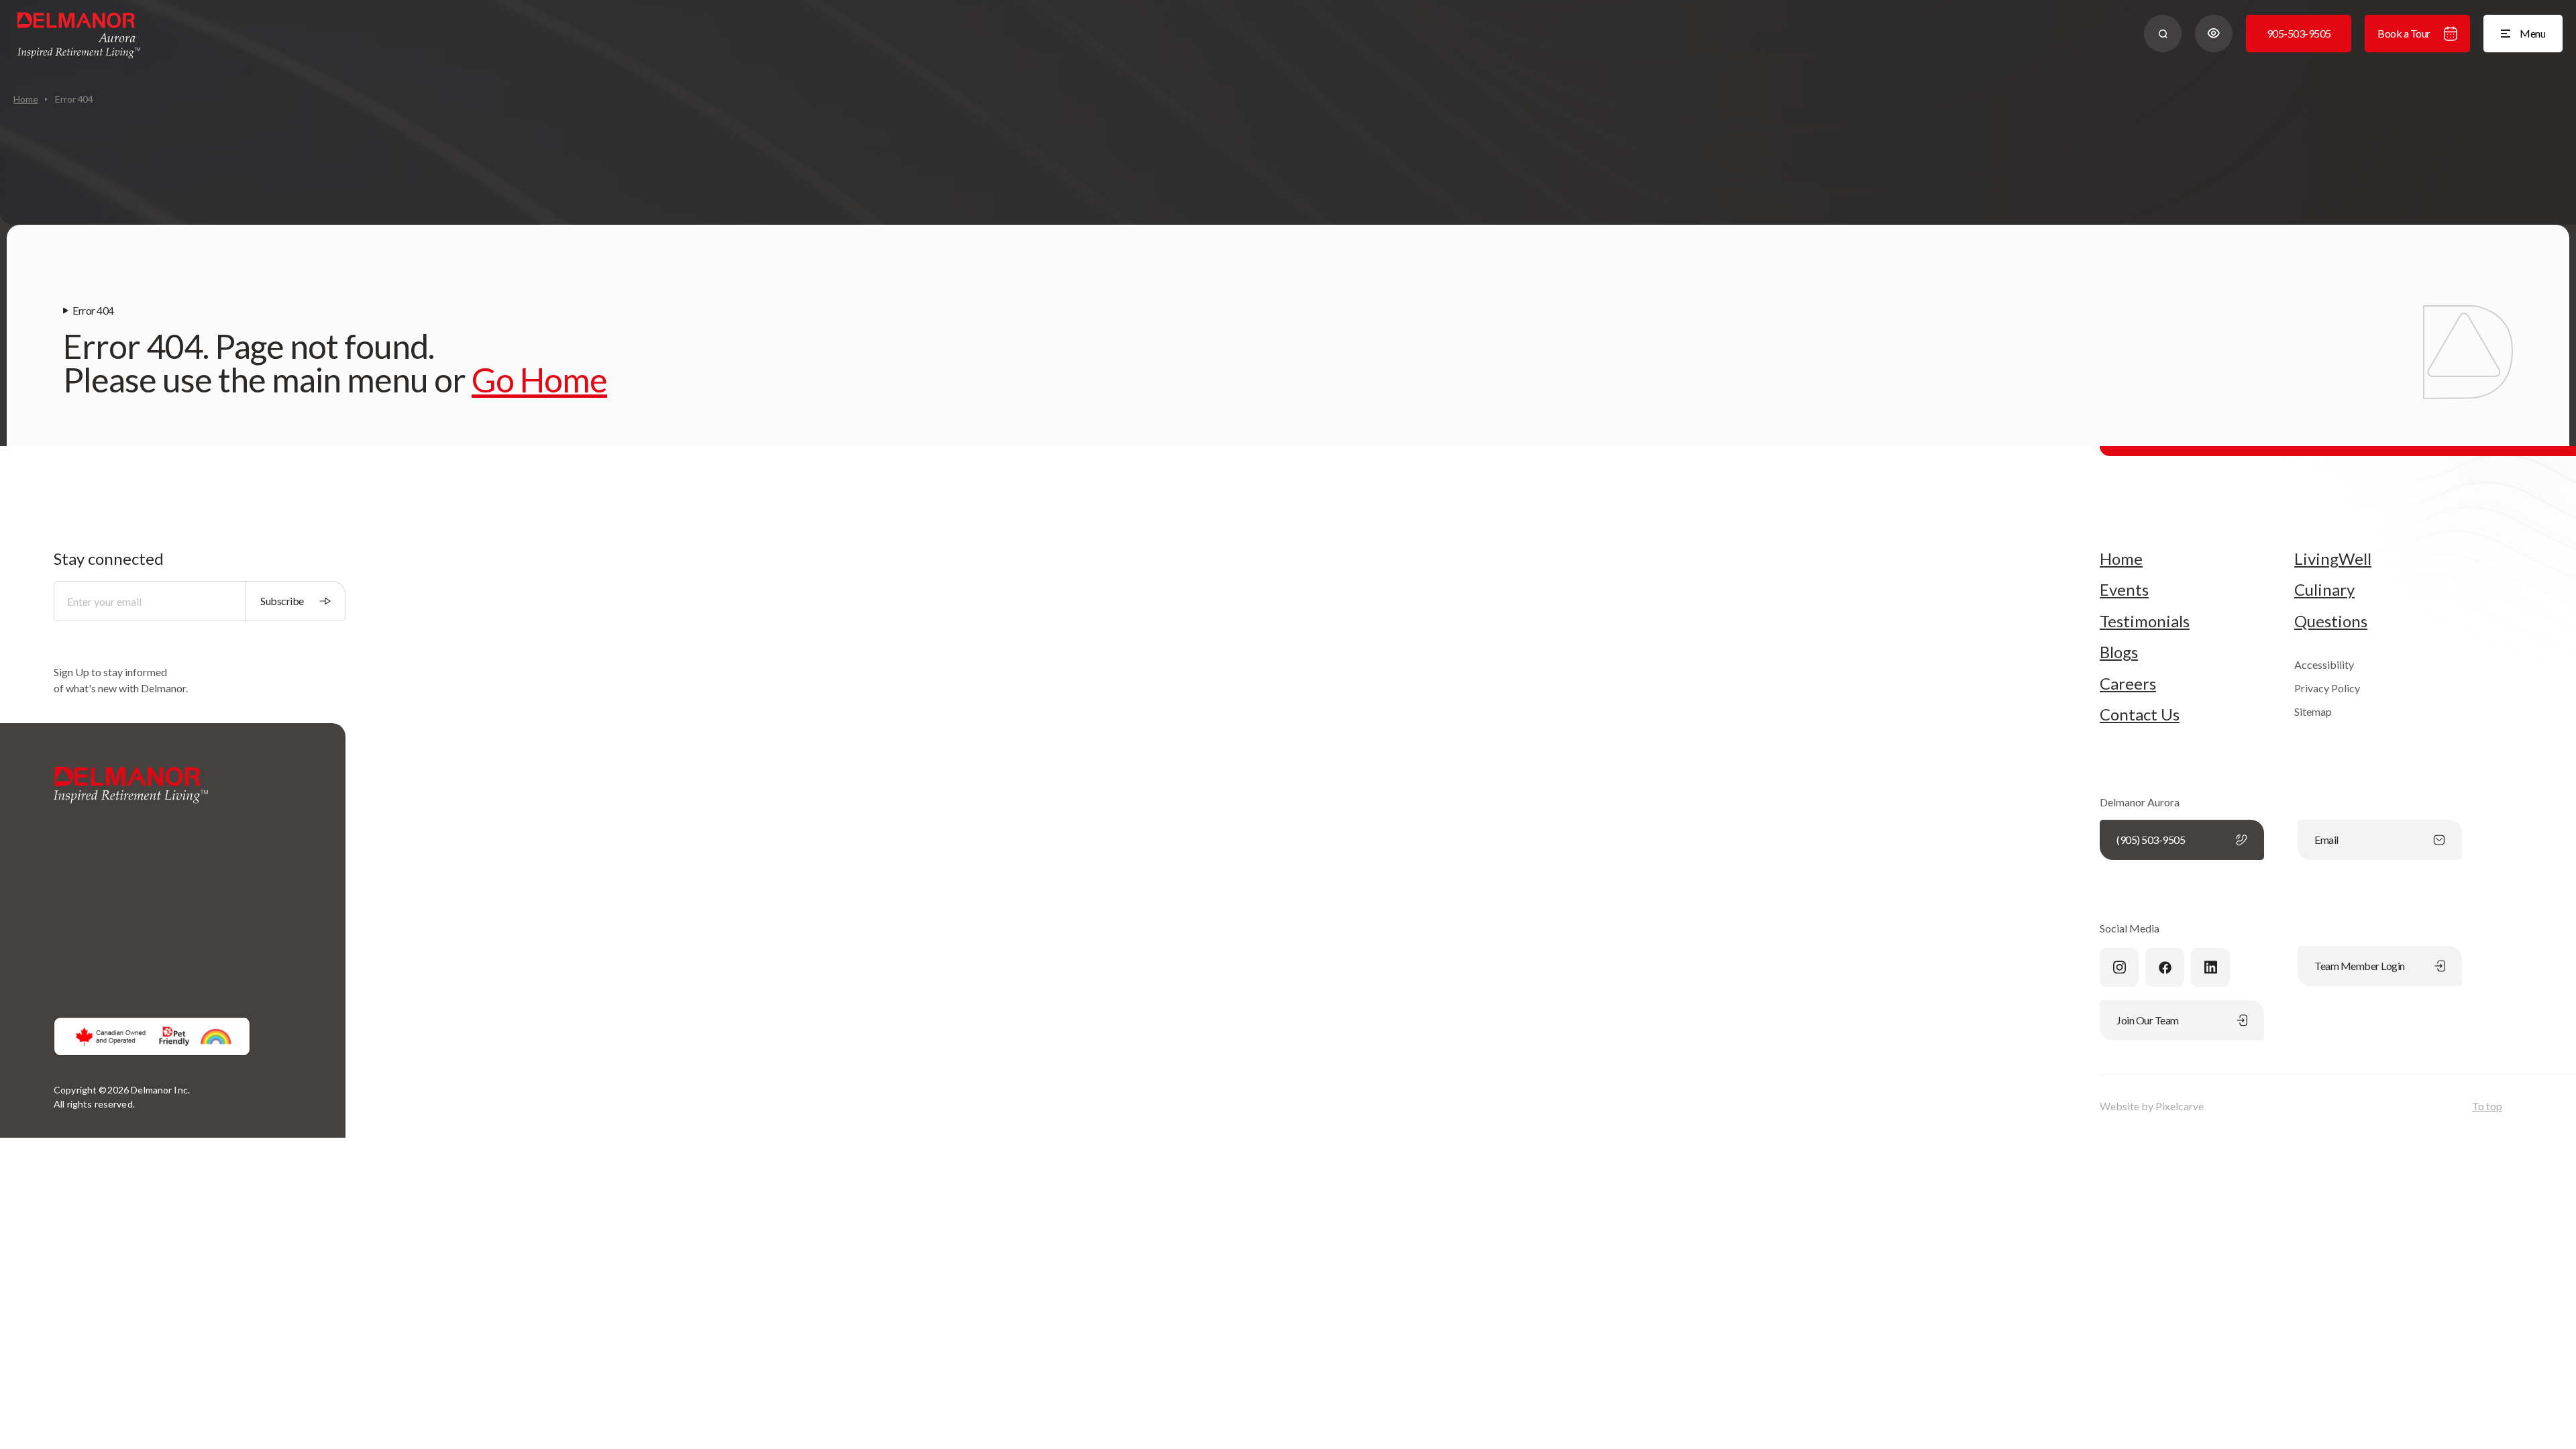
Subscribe (282, 601)
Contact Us (2140, 714)
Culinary (2324, 590)
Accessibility (2324, 664)
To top (2487, 1106)
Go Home (539, 380)
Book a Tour (2404, 33)
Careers (2128, 684)
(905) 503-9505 (2151, 840)
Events (2124, 590)
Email (2326, 840)
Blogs (2119, 652)
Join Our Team (2148, 1020)
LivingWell (2333, 559)
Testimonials (2145, 621)
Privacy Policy (2327, 688)
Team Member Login (2360, 966)
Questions (2331, 621)
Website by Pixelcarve (2152, 1106)
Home (25, 99)
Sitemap (2313, 711)
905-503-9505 (2299, 33)
